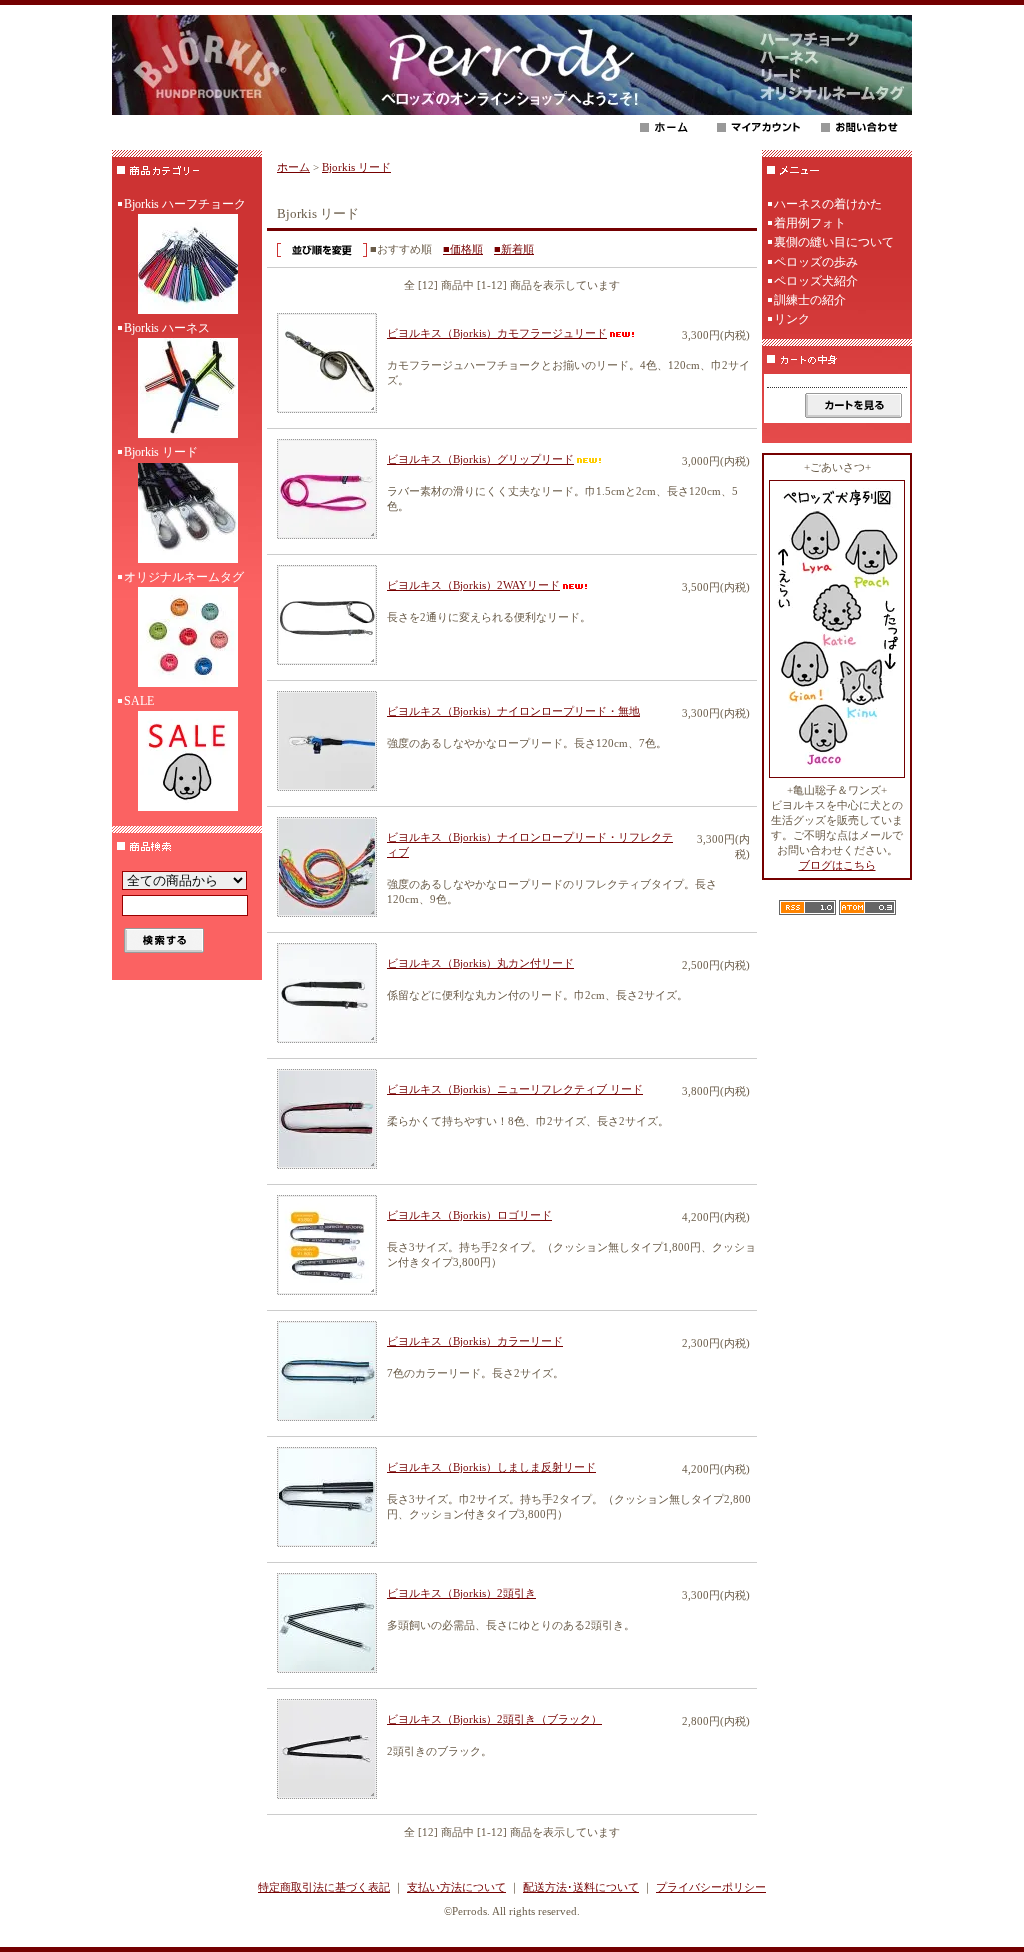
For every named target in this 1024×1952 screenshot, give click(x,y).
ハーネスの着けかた (828, 204)
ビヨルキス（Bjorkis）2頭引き (461, 1593)
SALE (139, 701)
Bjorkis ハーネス (167, 328)
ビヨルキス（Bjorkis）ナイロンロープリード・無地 (513, 711)
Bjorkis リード (161, 452)
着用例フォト (810, 223)
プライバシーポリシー (711, 1887)
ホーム (293, 167)
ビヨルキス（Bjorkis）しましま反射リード (491, 1467)
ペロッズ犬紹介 (816, 281)
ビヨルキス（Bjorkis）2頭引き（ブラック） (494, 1719)
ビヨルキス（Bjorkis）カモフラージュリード (497, 333)
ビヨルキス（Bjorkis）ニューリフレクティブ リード (515, 1089)
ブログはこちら (837, 865)
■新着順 (514, 249)
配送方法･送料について (581, 1887)
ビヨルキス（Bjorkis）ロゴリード (469, 1215)
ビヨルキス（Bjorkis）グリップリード (480, 459)
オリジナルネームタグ (184, 577)
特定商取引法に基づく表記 (324, 1887)
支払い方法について (456, 1887)
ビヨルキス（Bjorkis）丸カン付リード (480, 963)
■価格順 (463, 249)
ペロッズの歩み (816, 262)
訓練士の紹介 (810, 300)
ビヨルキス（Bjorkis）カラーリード (475, 1341)
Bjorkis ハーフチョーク (185, 204)
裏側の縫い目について (834, 242)
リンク (792, 319)
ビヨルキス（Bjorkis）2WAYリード (473, 585)
